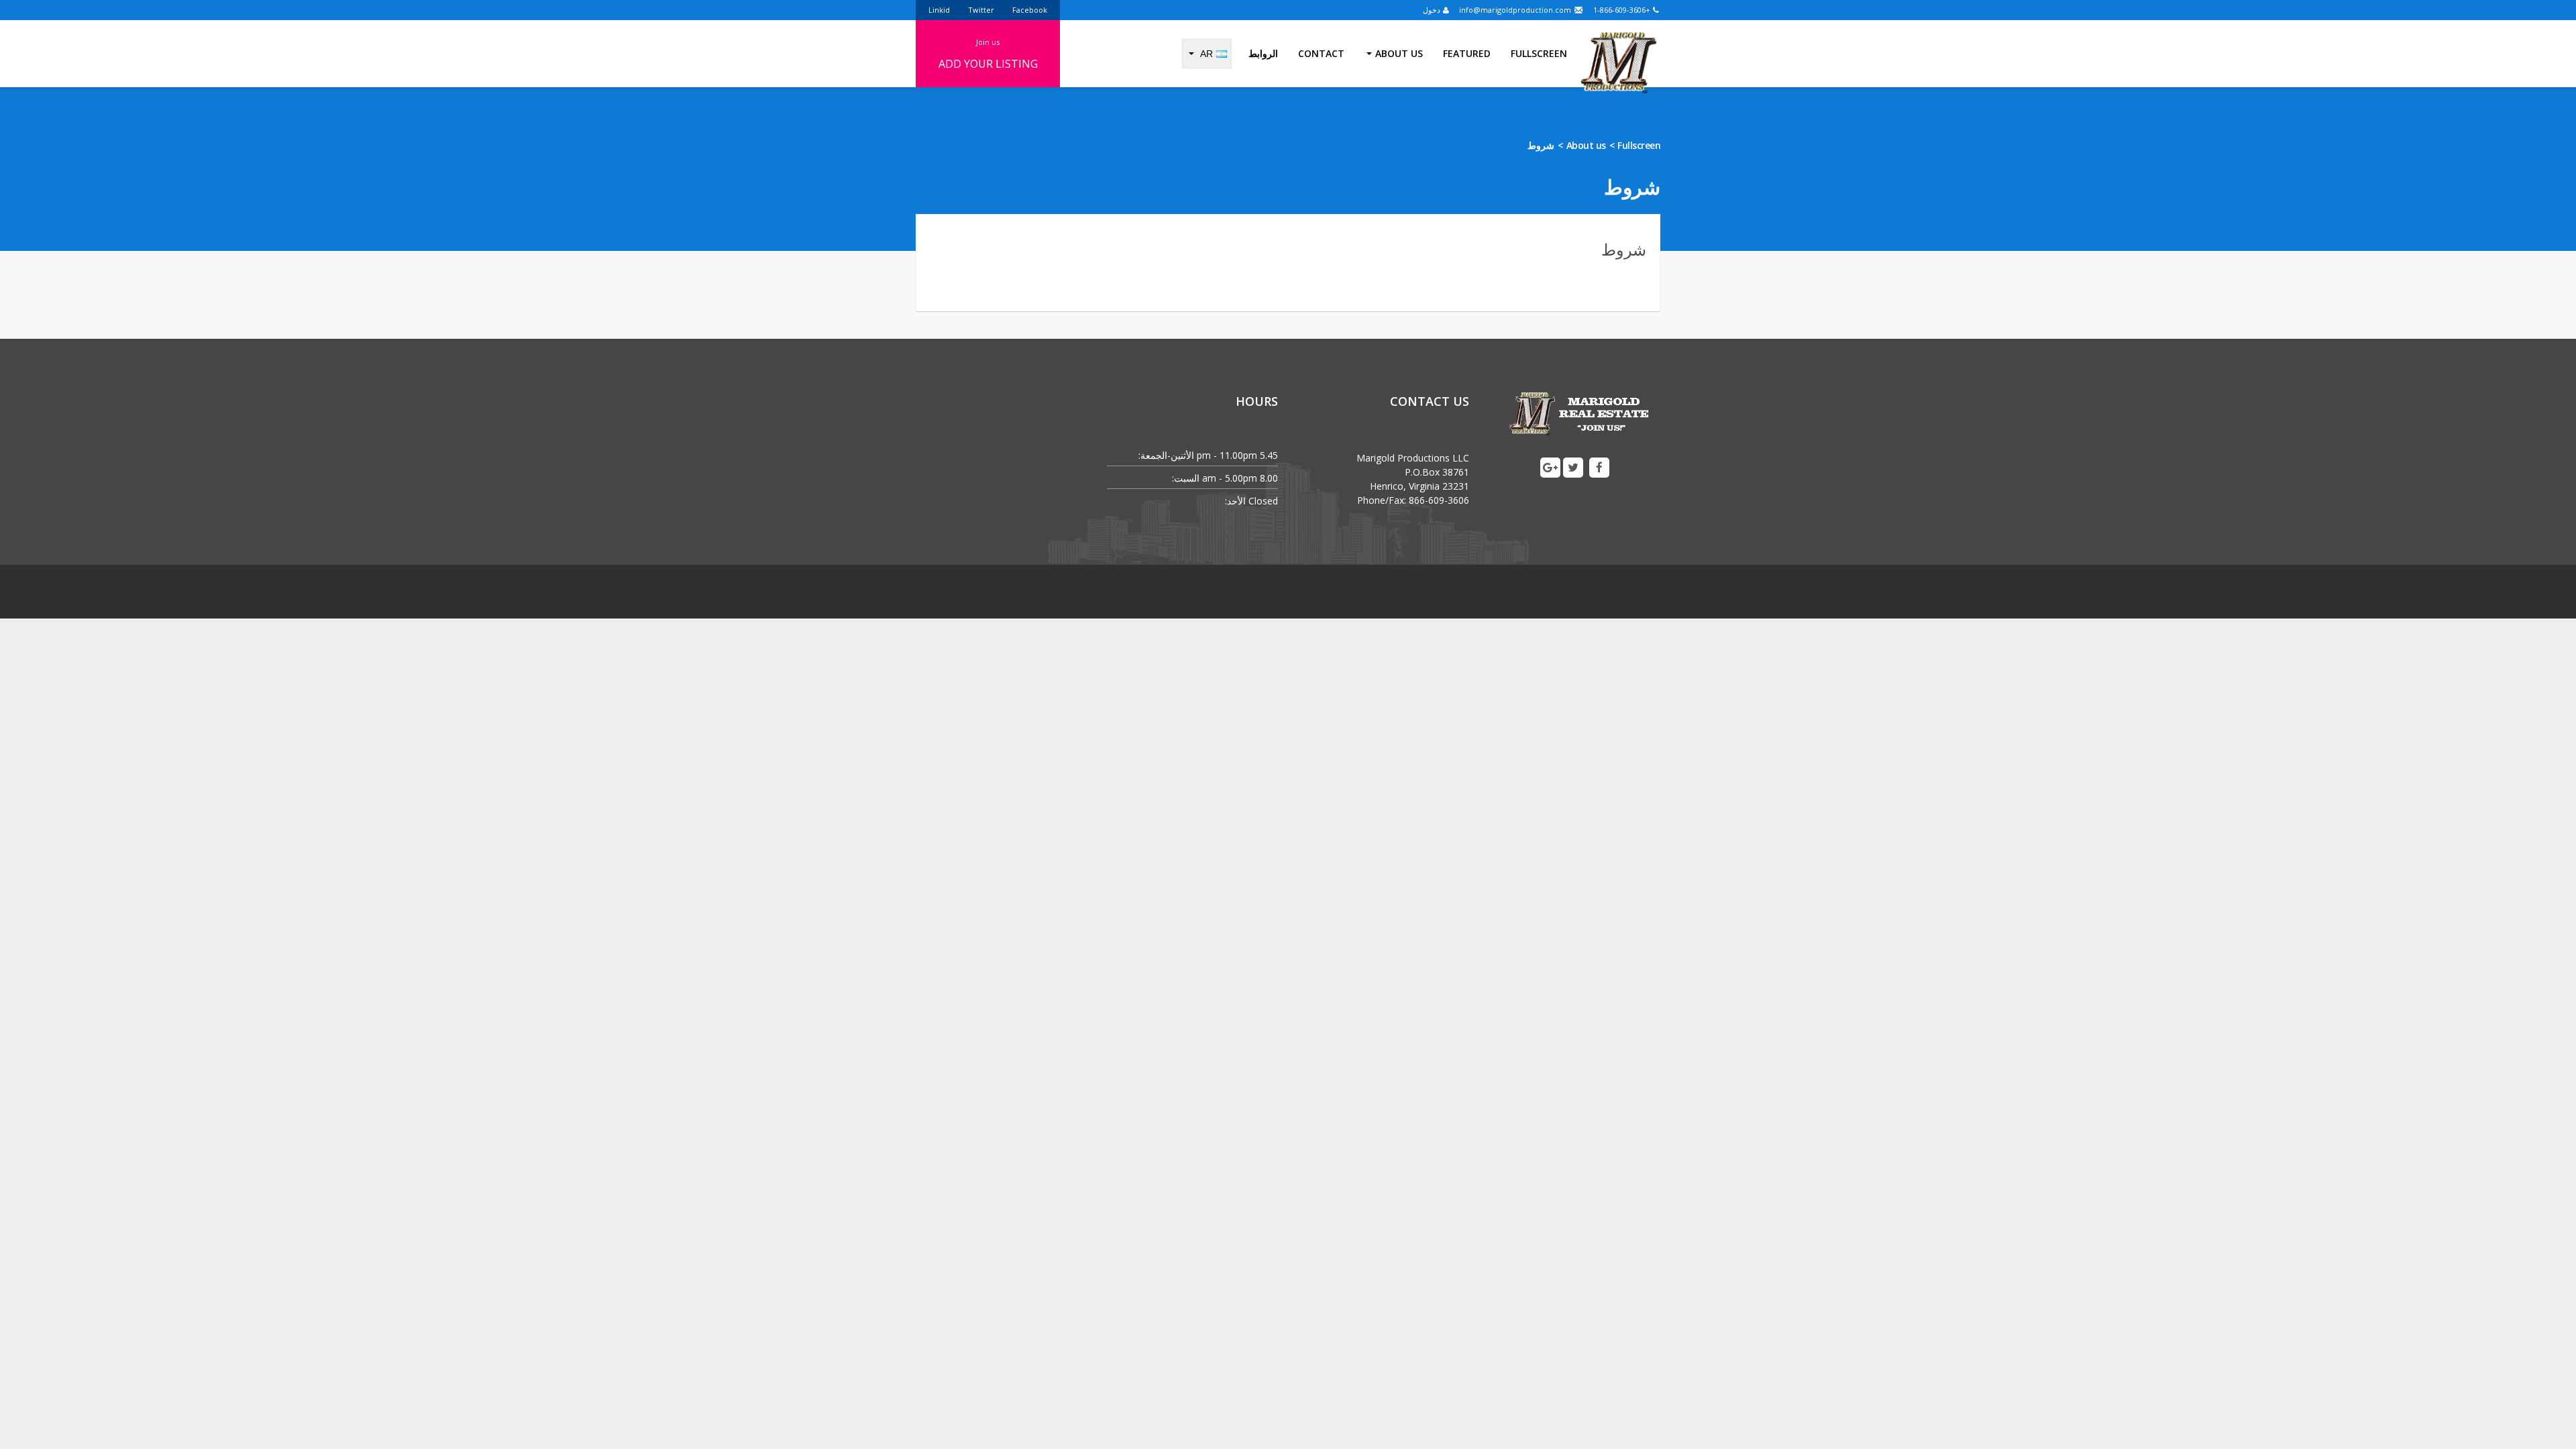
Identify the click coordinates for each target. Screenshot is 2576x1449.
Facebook (1030, 10)
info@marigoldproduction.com (1516, 10)
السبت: (1186, 478)
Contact (1321, 53)
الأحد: (1235, 501)
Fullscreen (1539, 53)
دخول (1433, 10)
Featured (1467, 53)
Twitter (981, 10)
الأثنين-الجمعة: (1166, 455)
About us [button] (1399, 53)
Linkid (939, 10)
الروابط (1263, 53)
